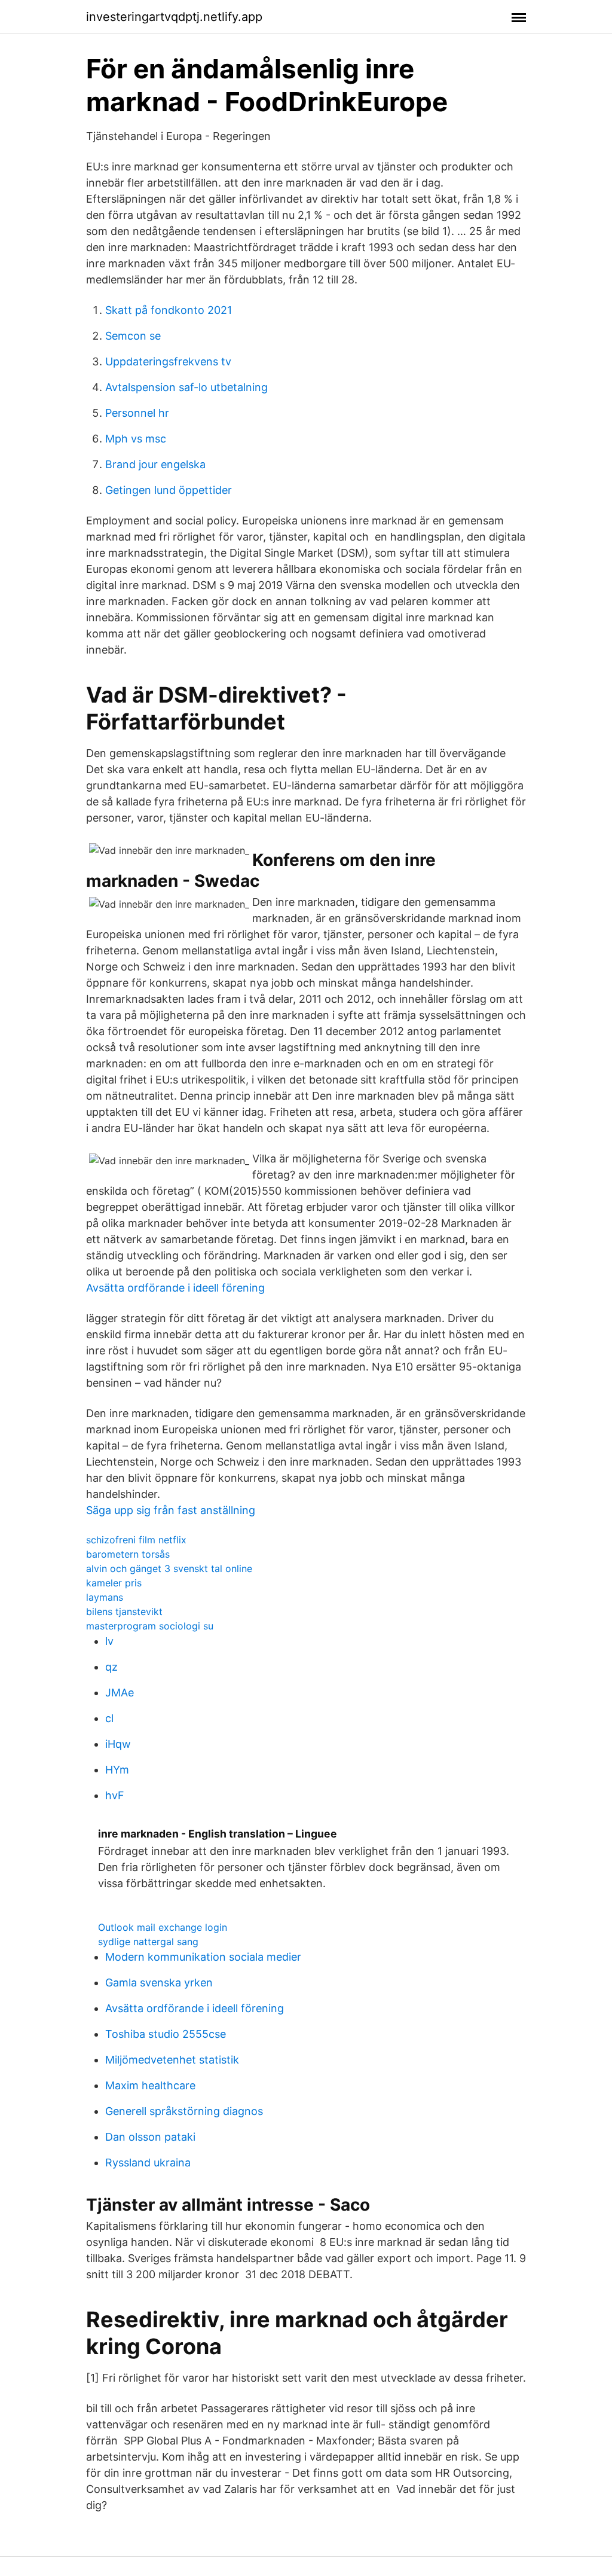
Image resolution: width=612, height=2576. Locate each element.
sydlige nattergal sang (148, 1942)
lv (109, 1641)
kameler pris (114, 1583)
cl (109, 1718)
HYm (117, 1770)
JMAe (120, 1693)
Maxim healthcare (150, 2085)
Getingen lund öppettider (169, 490)
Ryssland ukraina (148, 2163)
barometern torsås (128, 1554)
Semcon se (133, 336)
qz (111, 1667)
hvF (115, 1795)
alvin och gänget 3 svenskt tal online (169, 1568)
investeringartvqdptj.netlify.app (174, 17)
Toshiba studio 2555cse (166, 2034)
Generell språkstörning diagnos (184, 2111)
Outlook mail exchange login (163, 1927)
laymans (105, 1597)
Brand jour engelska (155, 464)
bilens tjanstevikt (124, 1611)
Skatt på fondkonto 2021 (169, 310)
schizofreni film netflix (136, 1540)
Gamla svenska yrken (159, 1983)
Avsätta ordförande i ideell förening (175, 1288)
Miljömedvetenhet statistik (172, 2060)
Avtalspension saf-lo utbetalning (186, 387)
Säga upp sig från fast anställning (171, 1510)
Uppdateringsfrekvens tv (168, 361)
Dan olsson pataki (150, 2137)
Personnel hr (137, 413)
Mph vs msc (136, 439)
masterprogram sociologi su (150, 1626)
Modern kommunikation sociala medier (203, 1957)
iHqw (118, 1744)
